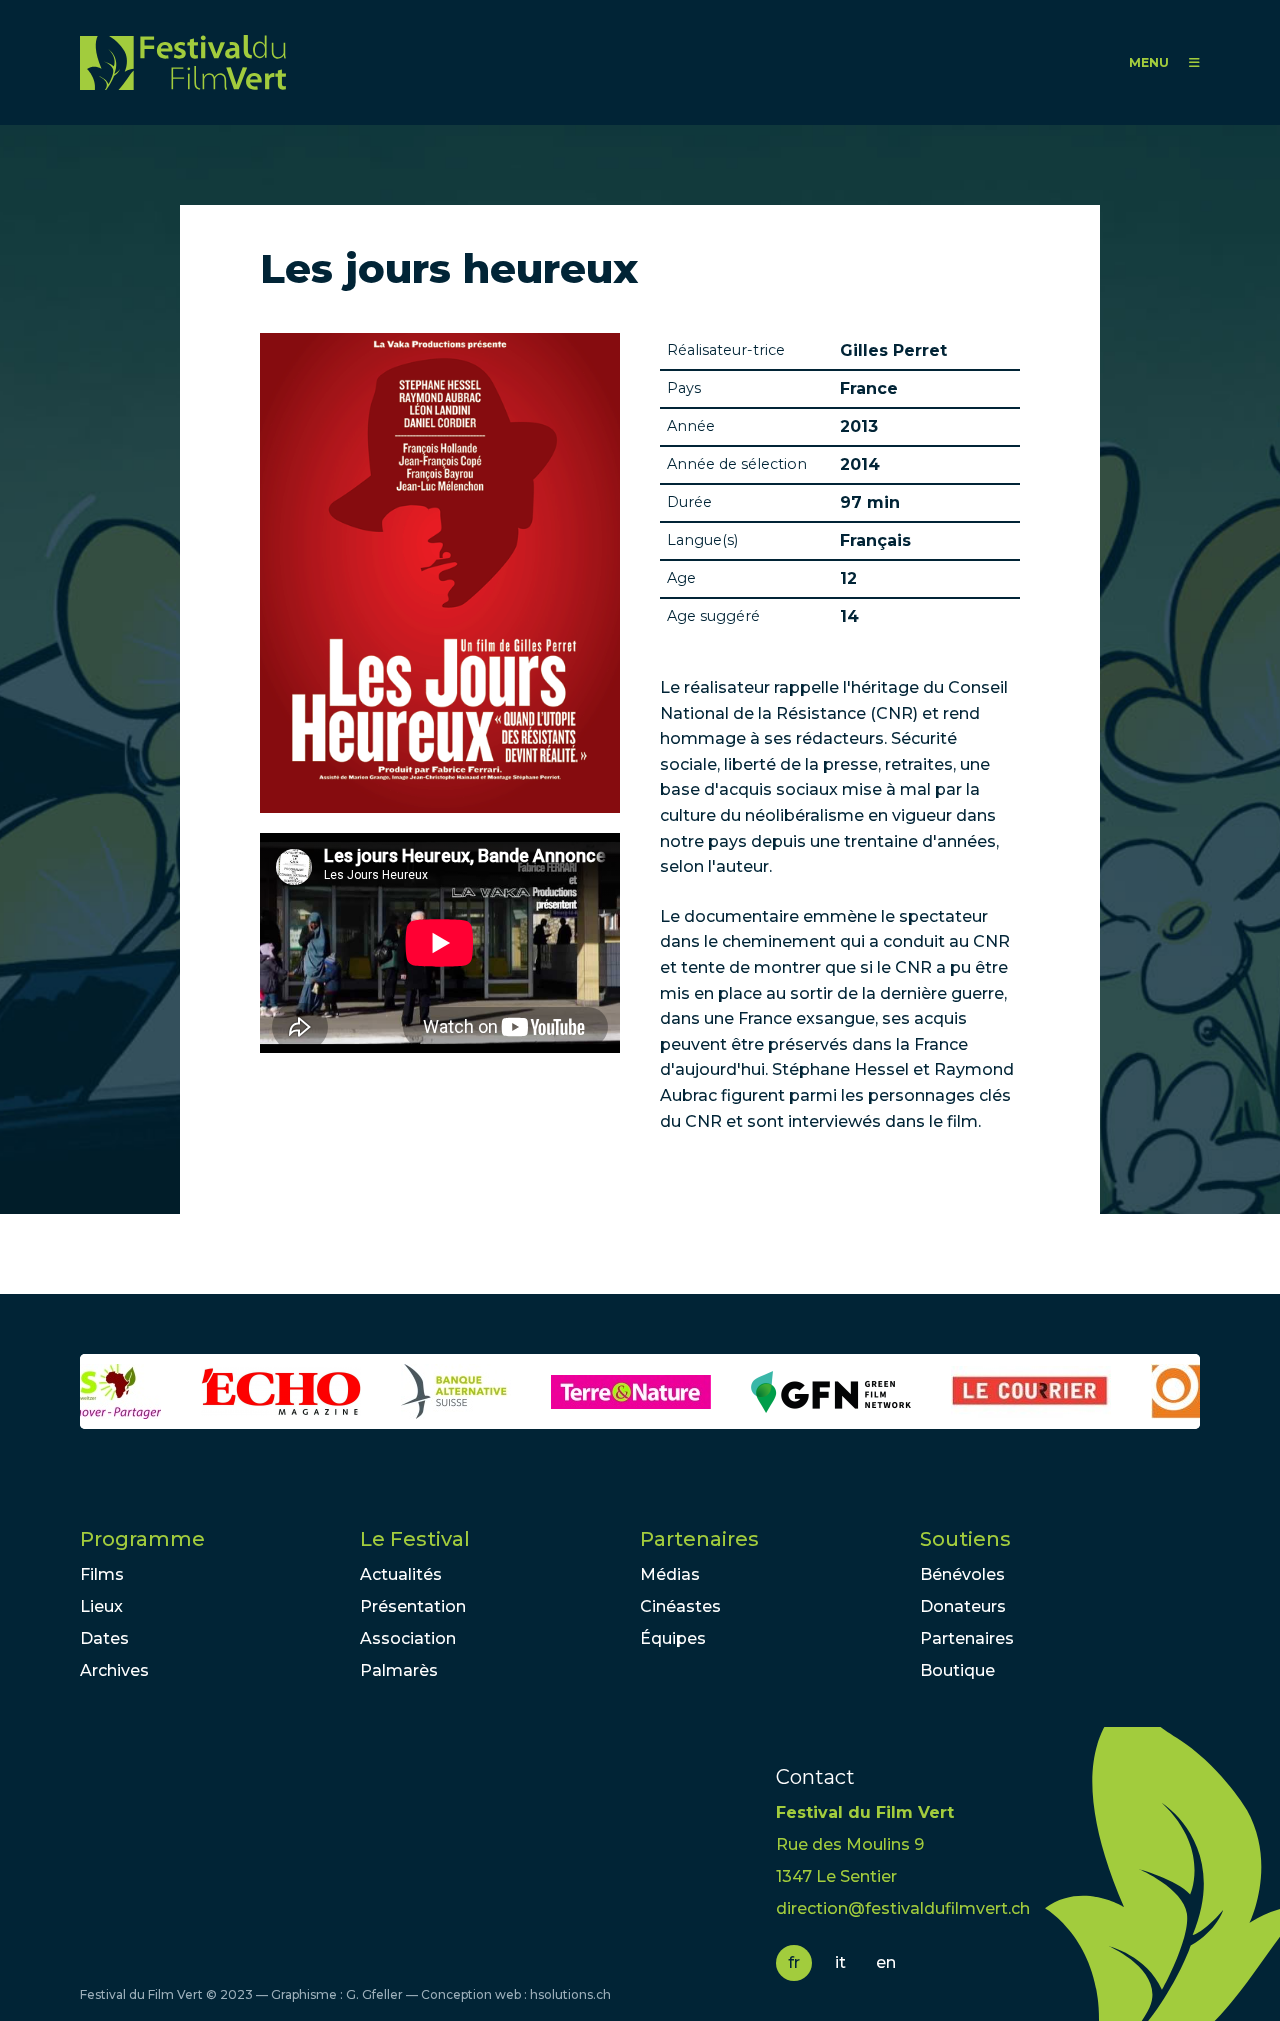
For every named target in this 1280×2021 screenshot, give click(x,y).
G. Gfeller (374, 1994)
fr (794, 1962)
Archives (114, 1670)
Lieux (101, 1606)
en (886, 1962)
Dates (104, 1638)
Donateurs (963, 1606)
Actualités (401, 1574)
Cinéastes (680, 1606)
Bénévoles (962, 1574)
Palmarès (399, 1670)
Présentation (413, 1606)
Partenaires (699, 1539)
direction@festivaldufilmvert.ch (903, 1908)
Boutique (957, 1670)
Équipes (673, 1638)
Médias (670, 1574)
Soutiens (965, 1539)
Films (102, 1574)
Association (408, 1638)
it (840, 1962)
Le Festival (415, 1539)
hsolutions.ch (570, 1994)
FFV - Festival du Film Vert (183, 62)
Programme (142, 1539)
